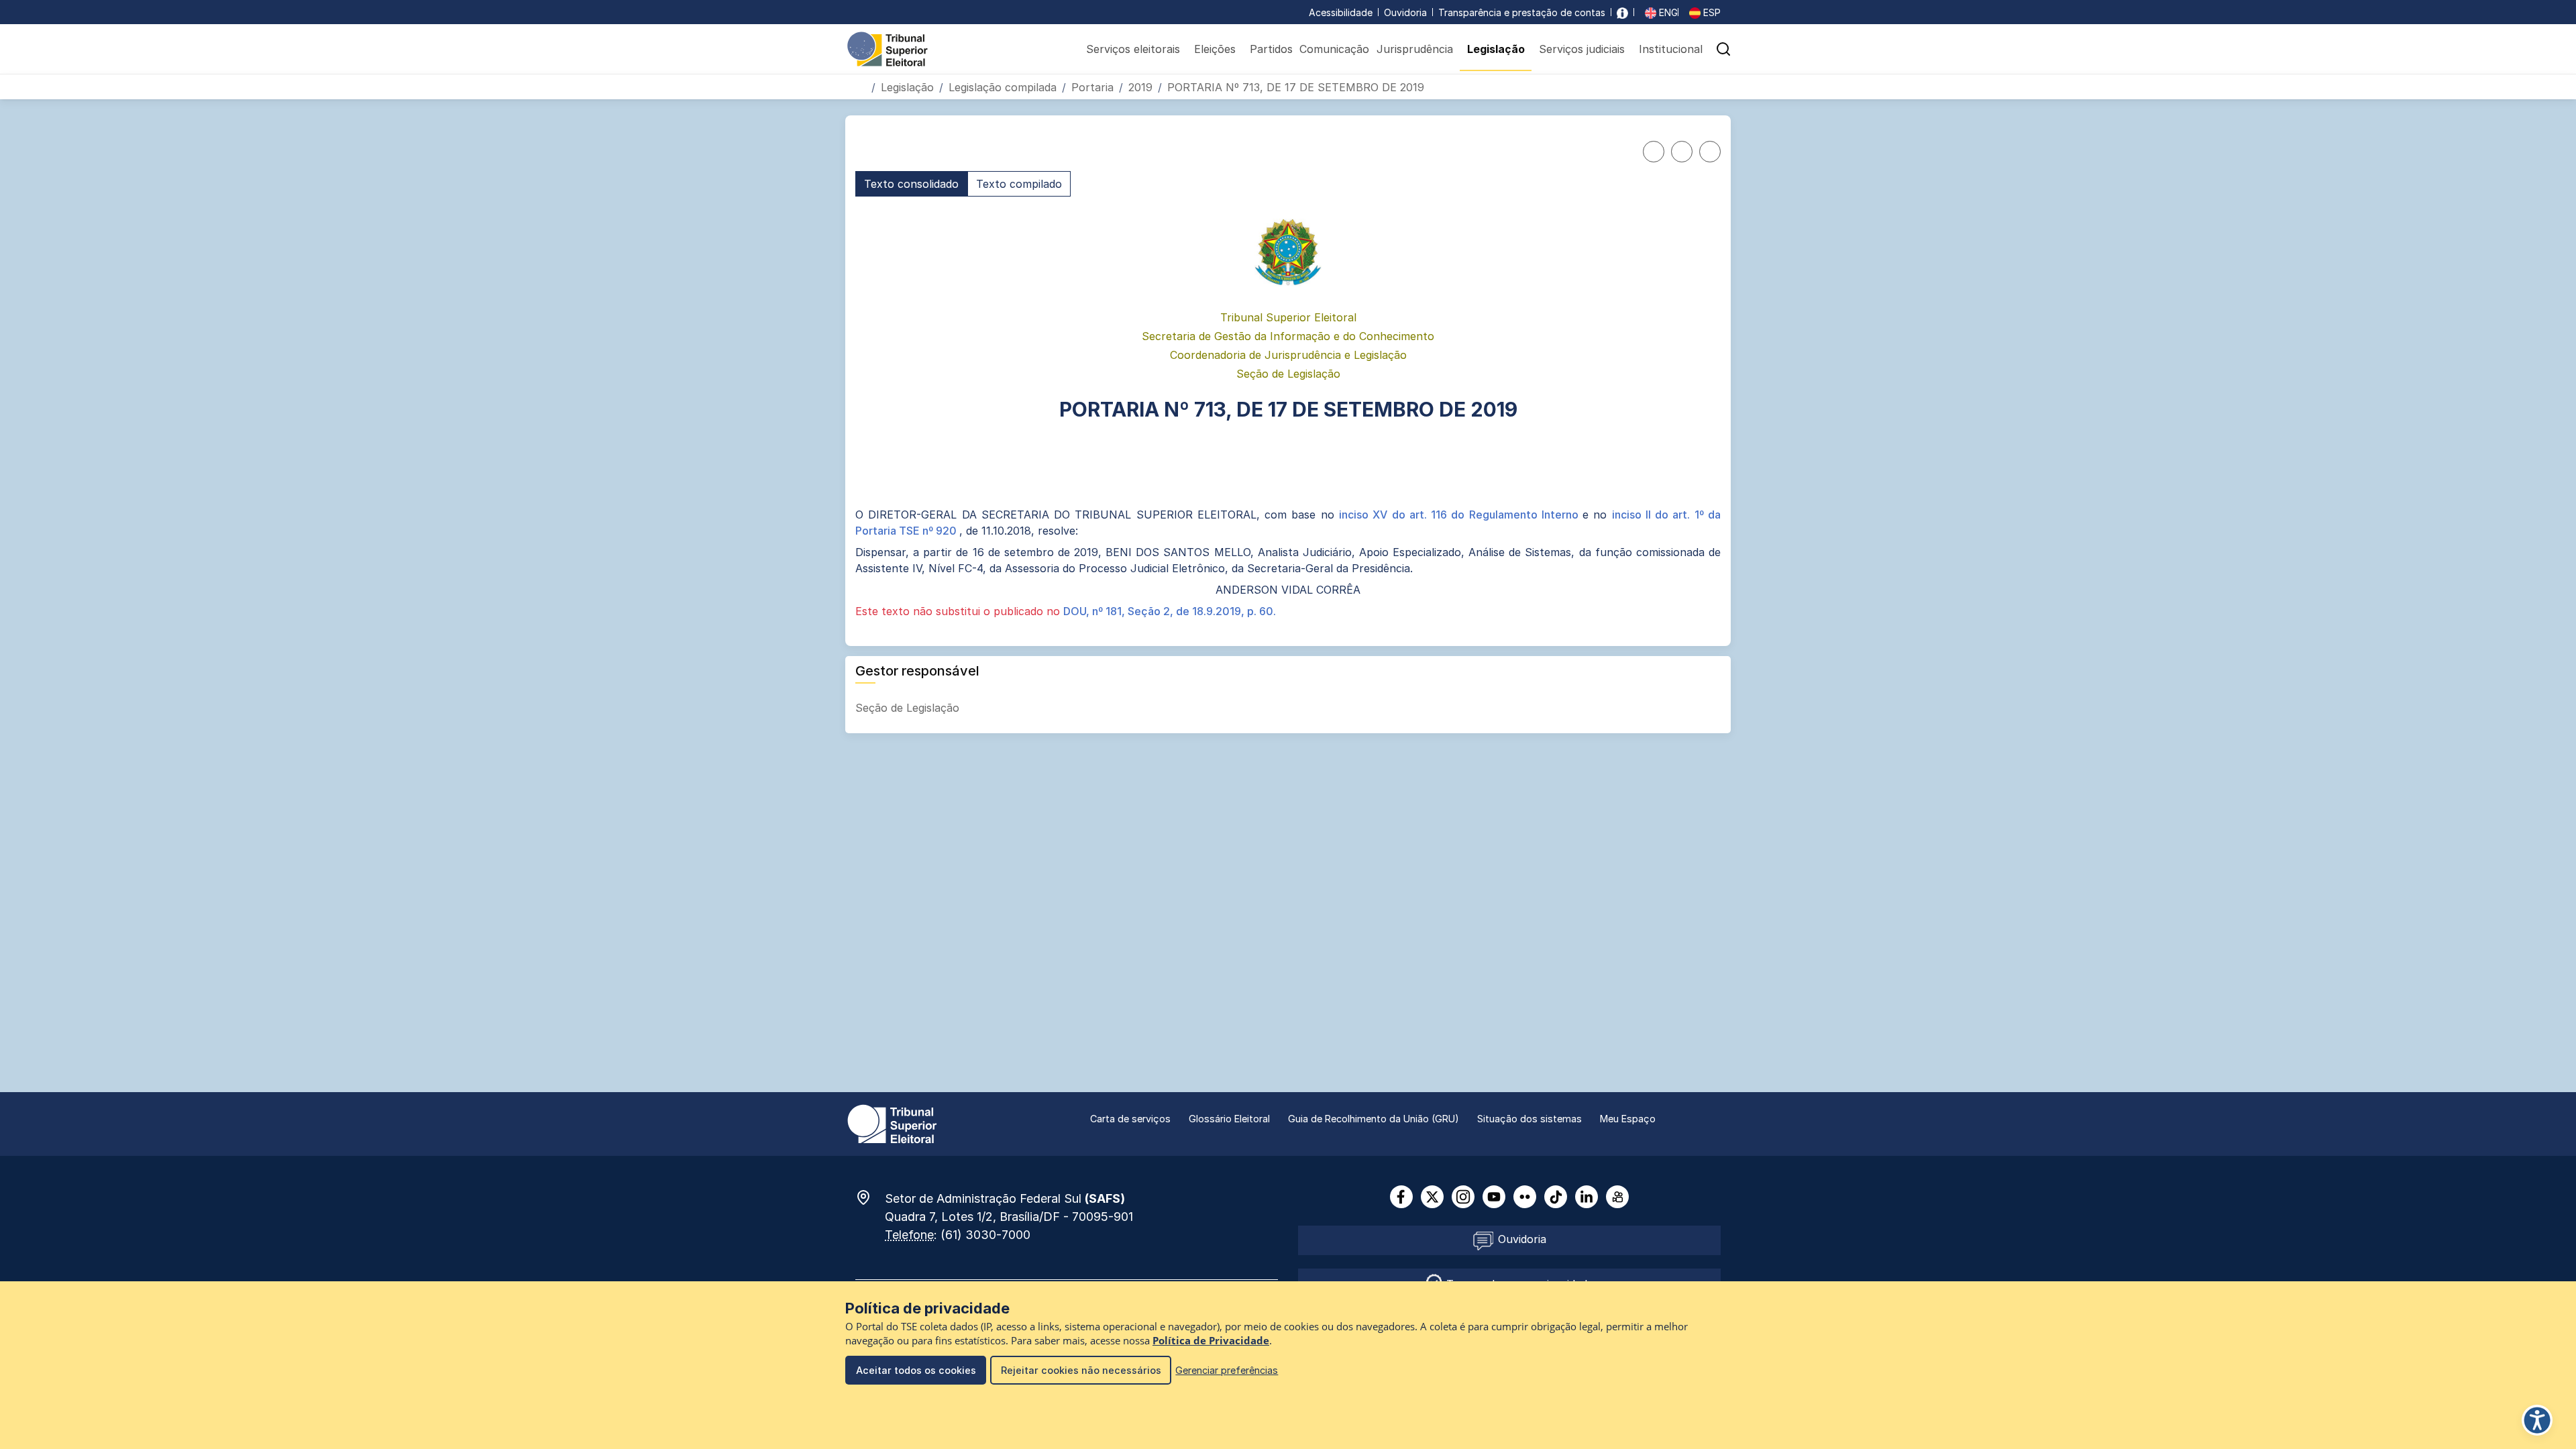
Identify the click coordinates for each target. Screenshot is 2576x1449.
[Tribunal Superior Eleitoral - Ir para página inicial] (888, 48)
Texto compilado (1019, 184)
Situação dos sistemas (1529, 1119)
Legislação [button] (1496, 49)
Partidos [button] (1271, 49)
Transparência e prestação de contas (1522, 12)
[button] (1723, 49)
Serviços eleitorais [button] (1133, 49)
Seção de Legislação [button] (909, 708)
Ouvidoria (1405, 12)
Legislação (907, 87)
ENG (1667, 12)
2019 (1140, 87)
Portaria (1092, 87)
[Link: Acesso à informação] (1622, 12)
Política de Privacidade (1211, 1341)
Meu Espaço (1628, 1119)
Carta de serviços (1130, 1119)
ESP (1711, 12)
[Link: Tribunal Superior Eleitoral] (892, 1123)
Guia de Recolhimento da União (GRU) (1374, 1119)
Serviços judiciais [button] (1582, 49)
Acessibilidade (1341, 12)
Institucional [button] (1671, 49)
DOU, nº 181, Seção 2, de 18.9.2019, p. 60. (1170, 611)
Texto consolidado (911, 184)
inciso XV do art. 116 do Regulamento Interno (1461, 515)
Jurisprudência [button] (1415, 49)
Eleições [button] (1215, 49)
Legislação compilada (1003, 87)
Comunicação (1334, 49)
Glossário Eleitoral (1229, 1119)
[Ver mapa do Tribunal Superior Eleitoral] (870, 1197)
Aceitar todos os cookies (916, 1370)
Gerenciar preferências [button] (1227, 1370)
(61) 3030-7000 (985, 1235)
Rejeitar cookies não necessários (1081, 1370)
